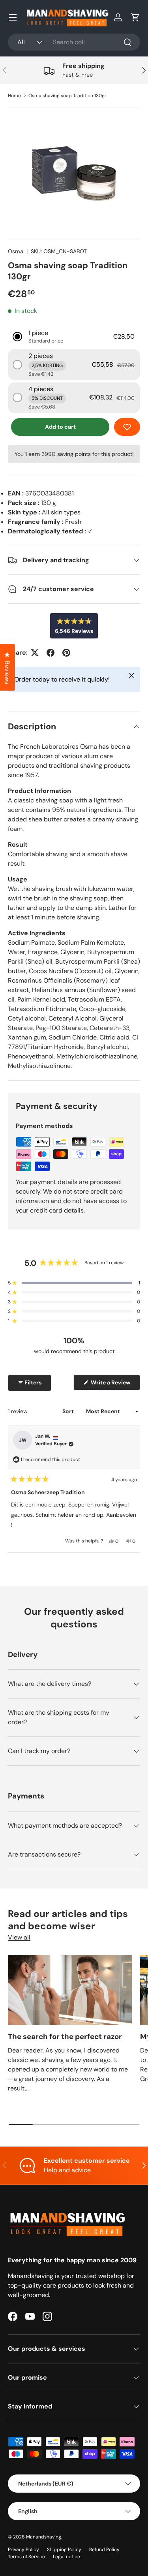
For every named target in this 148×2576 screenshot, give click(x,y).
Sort (69, 1411)
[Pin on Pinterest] (66, 653)
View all (19, 1937)
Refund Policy (104, 2550)
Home (14, 96)
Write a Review (112, 1384)
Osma (16, 251)
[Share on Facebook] (51, 653)
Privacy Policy (23, 2550)
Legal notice (67, 2557)
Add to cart (60, 427)
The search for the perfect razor (65, 2037)
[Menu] (13, 17)
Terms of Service (26, 2557)
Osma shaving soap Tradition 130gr (67, 96)
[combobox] (74, 42)
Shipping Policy (64, 2550)
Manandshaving (44, 2537)
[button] (135, 17)
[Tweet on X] (35, 653)
